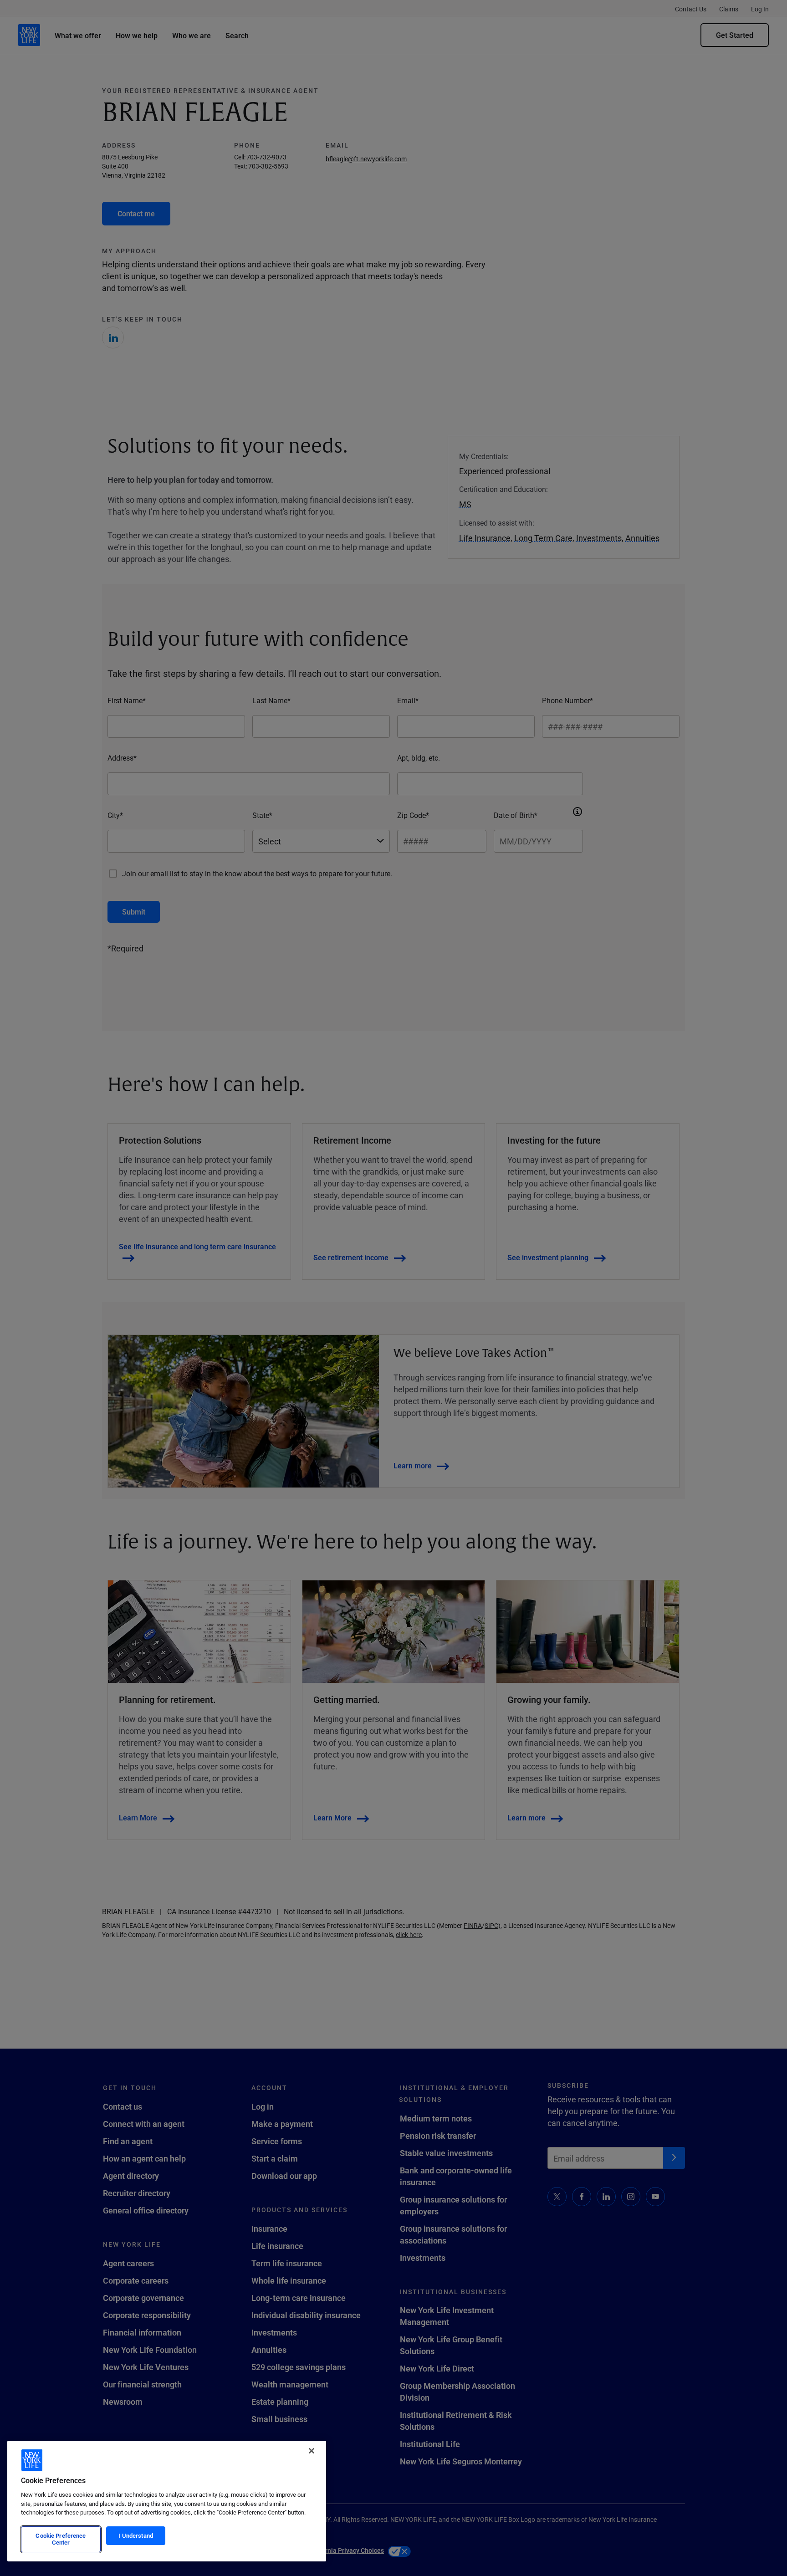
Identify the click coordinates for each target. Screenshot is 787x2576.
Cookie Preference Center (61, 2539)
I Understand (136, 2535)
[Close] (312, 2451)
